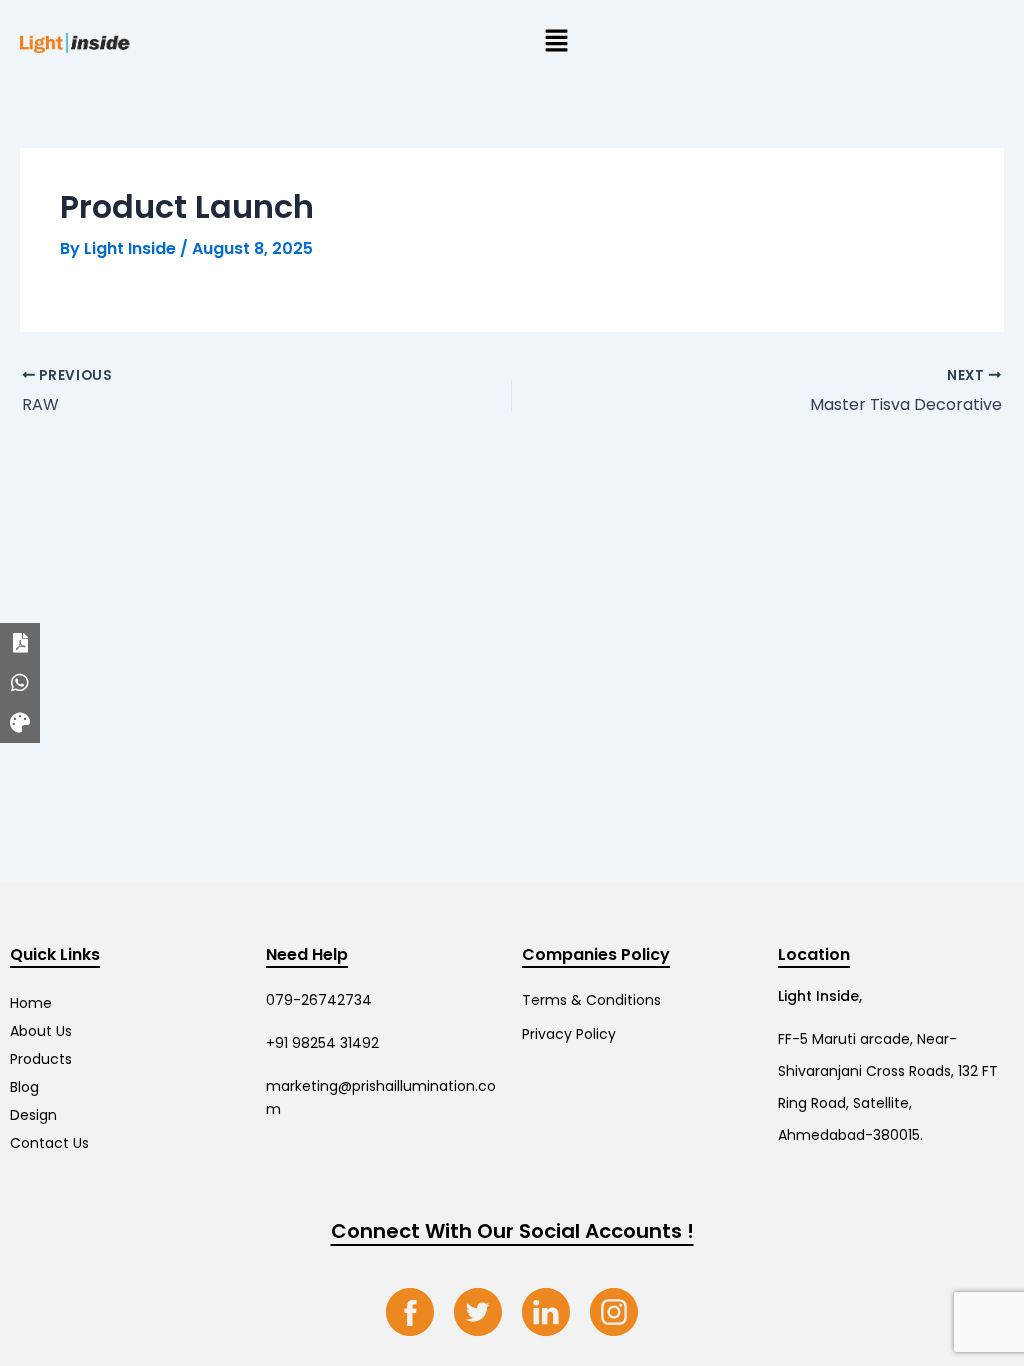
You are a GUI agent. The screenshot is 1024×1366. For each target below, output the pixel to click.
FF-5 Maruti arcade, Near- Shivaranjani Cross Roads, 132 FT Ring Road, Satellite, (888, 1071)
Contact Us (49, 1143)
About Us (41, 1031)
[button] (556, 42)
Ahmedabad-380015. (850, 1135)
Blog (24, 1087)
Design (33, 1115)
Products (41, 1059)
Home (31, 1003)
